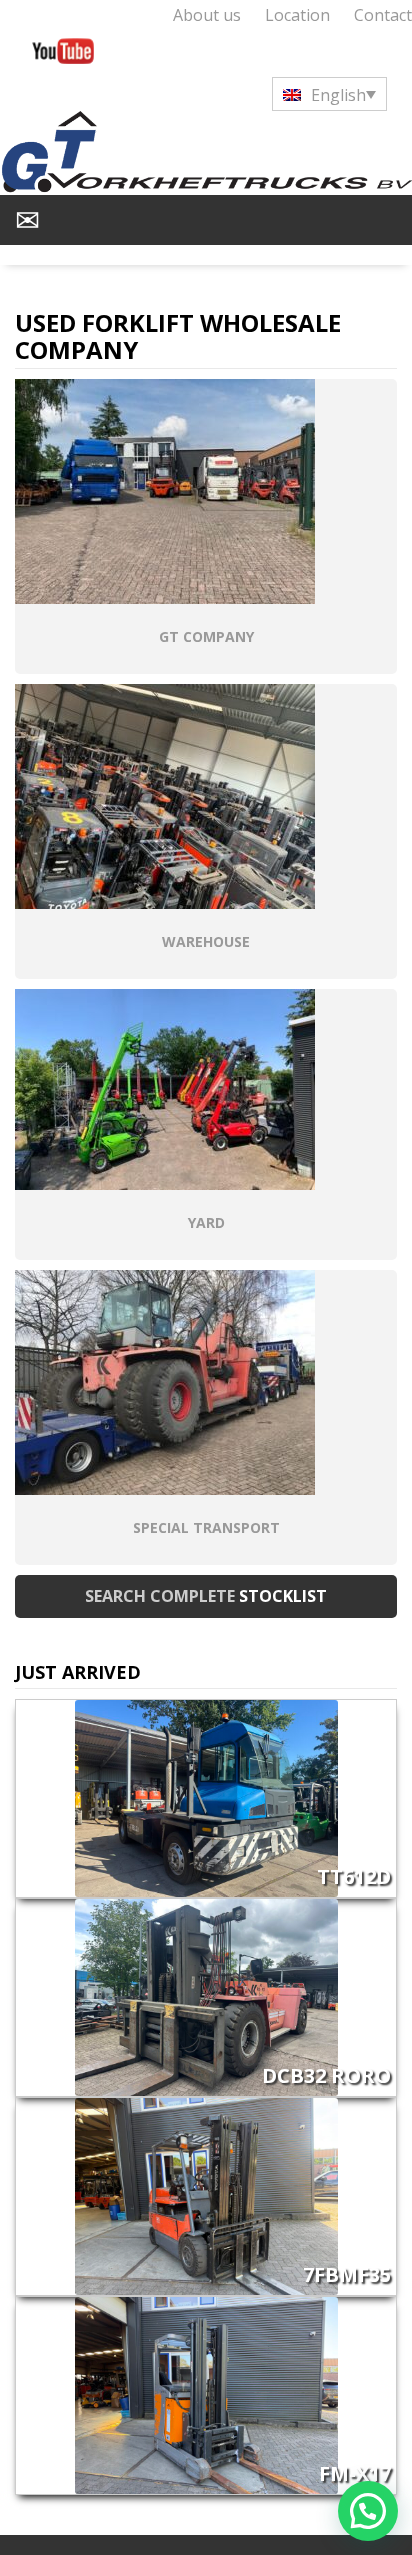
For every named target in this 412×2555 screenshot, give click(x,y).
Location (297, 15)
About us (207, 15)
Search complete (206, 1596)
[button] (368, 2511)
